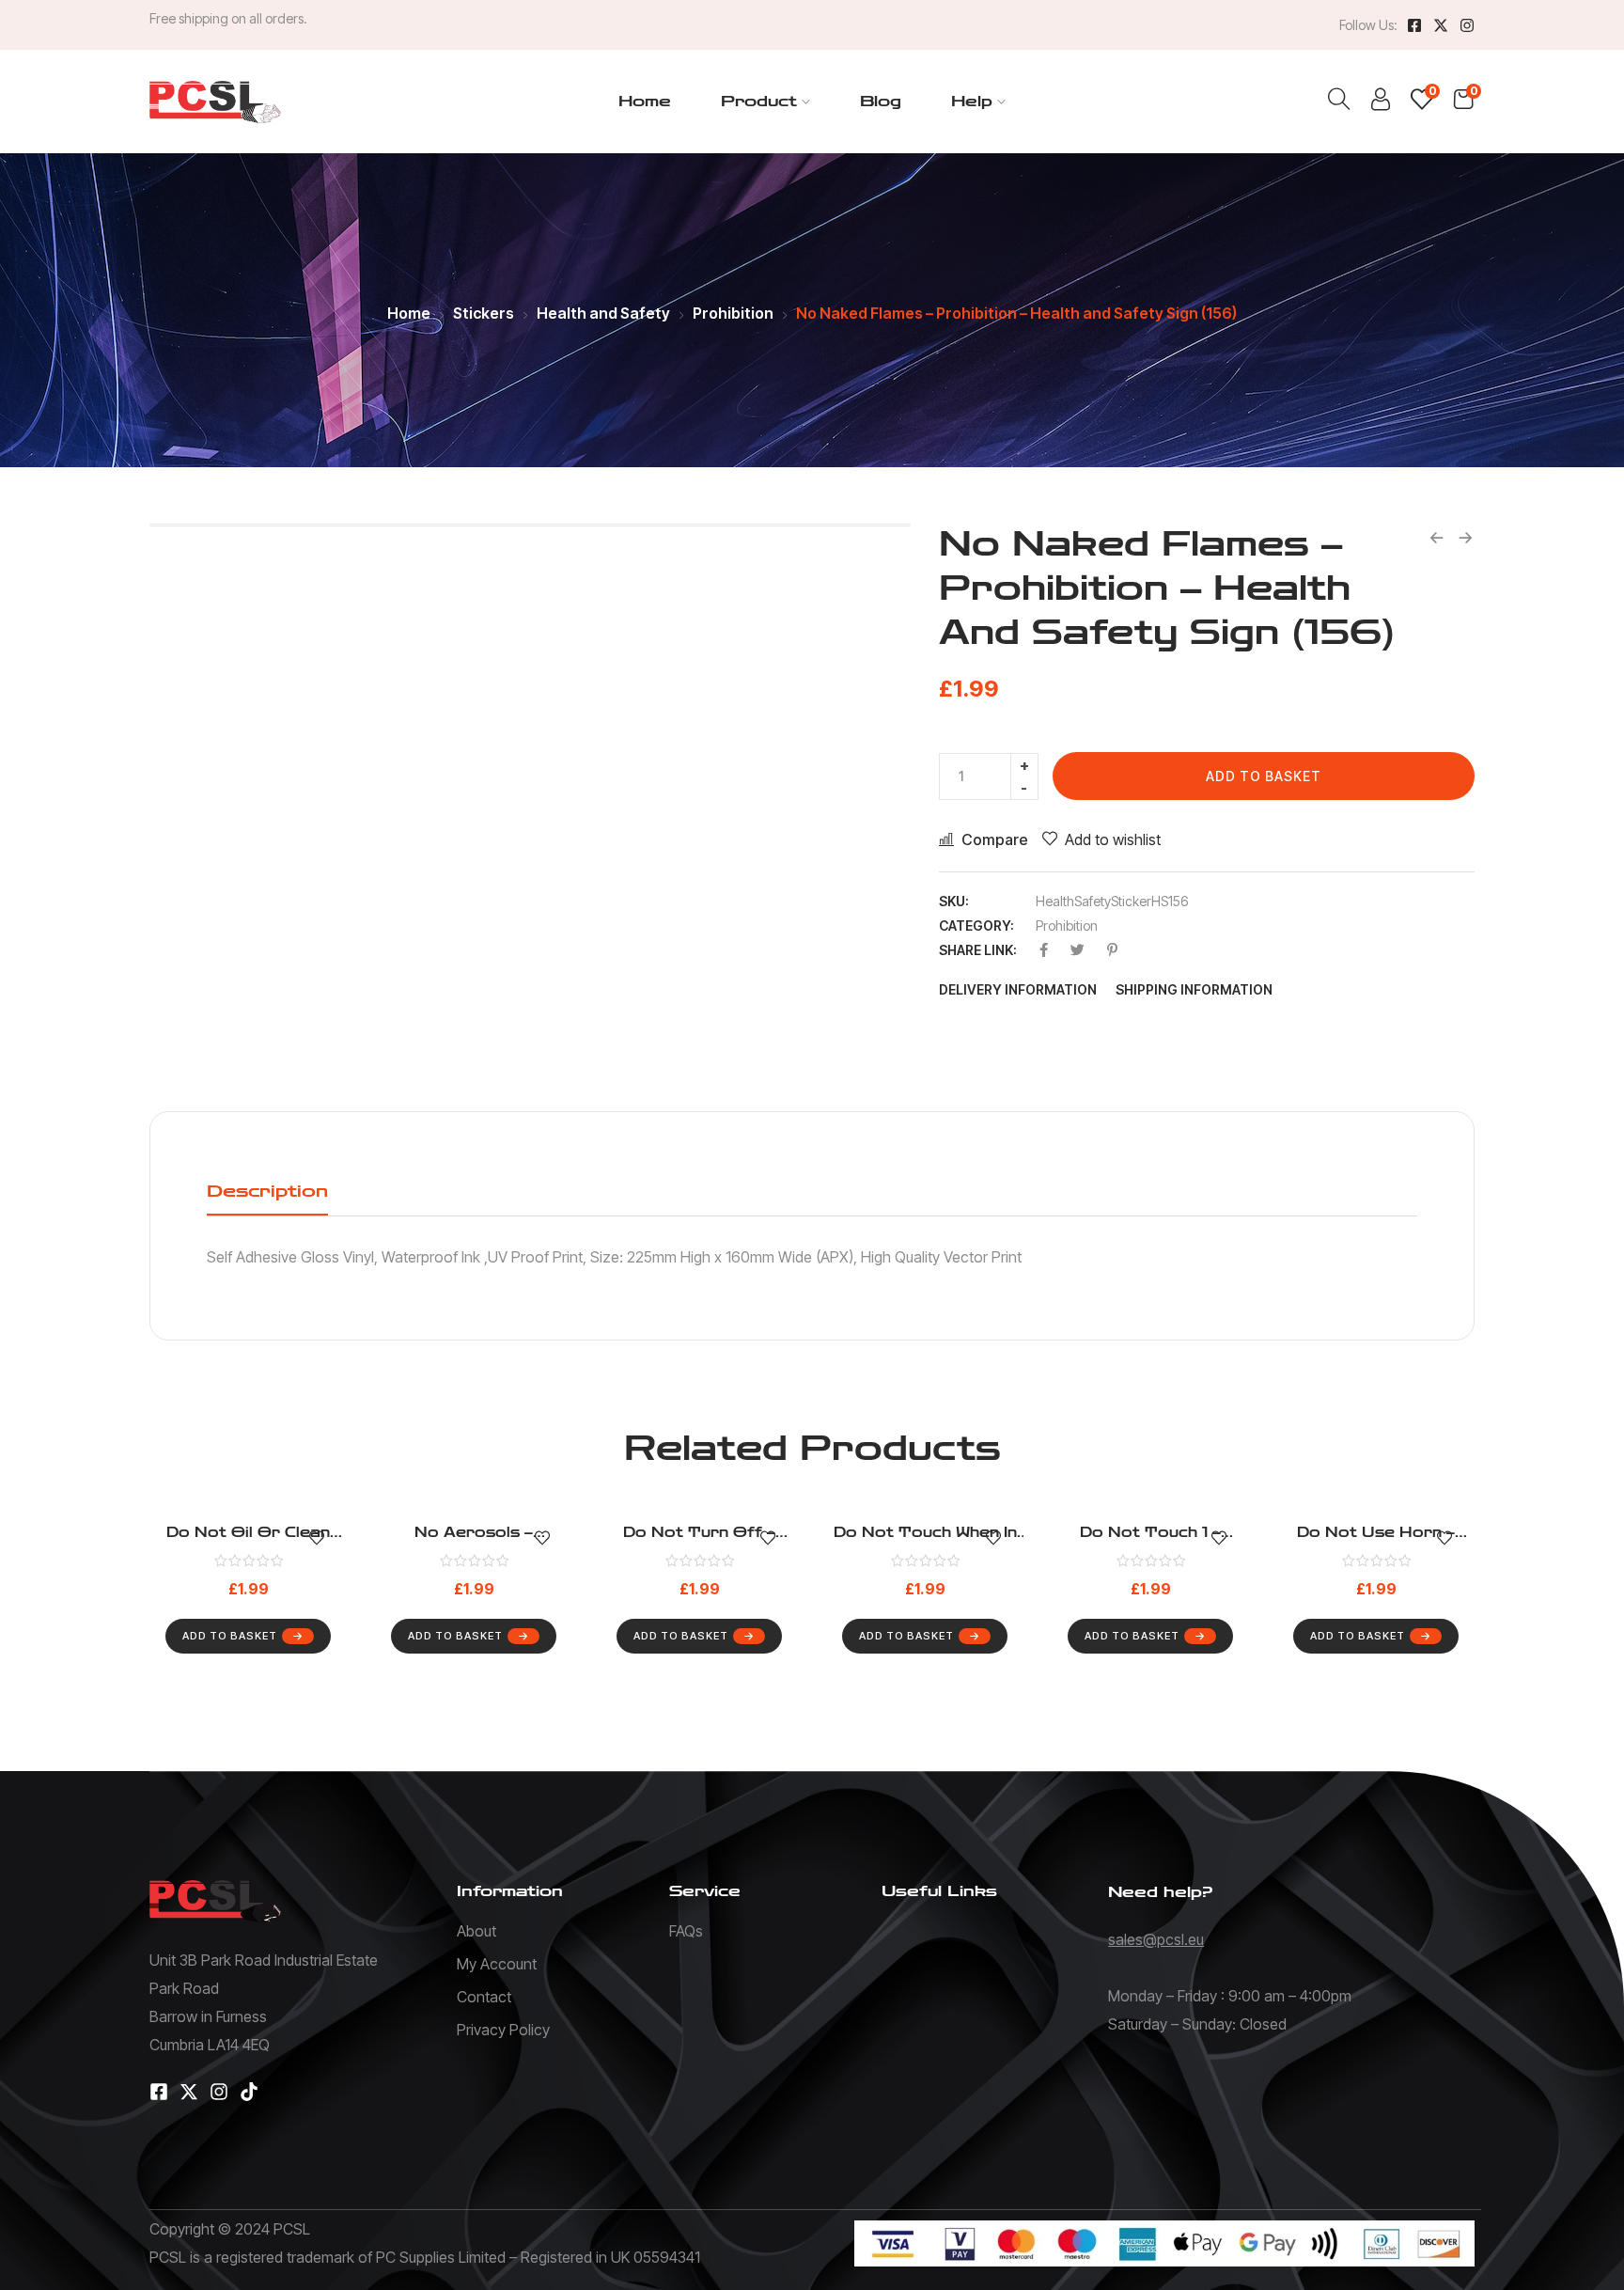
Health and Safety (603, 313)
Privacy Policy (503, 2030)
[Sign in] (1381, 104)
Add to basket (1264, 776)
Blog (881, 101)
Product (759, 101)
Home (645, 101)
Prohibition (733, 313)
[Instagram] (1467, 25)
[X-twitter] (1441, 25)
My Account (497, 1964)
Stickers (484, 313)
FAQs (686, 1931)
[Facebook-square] (1414, 25)
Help (972, 101)
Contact (484, 1997)
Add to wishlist (1113, 839)
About (476, 1931)
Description (267, 1191)
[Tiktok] (249, 2092)
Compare (995, 839)
